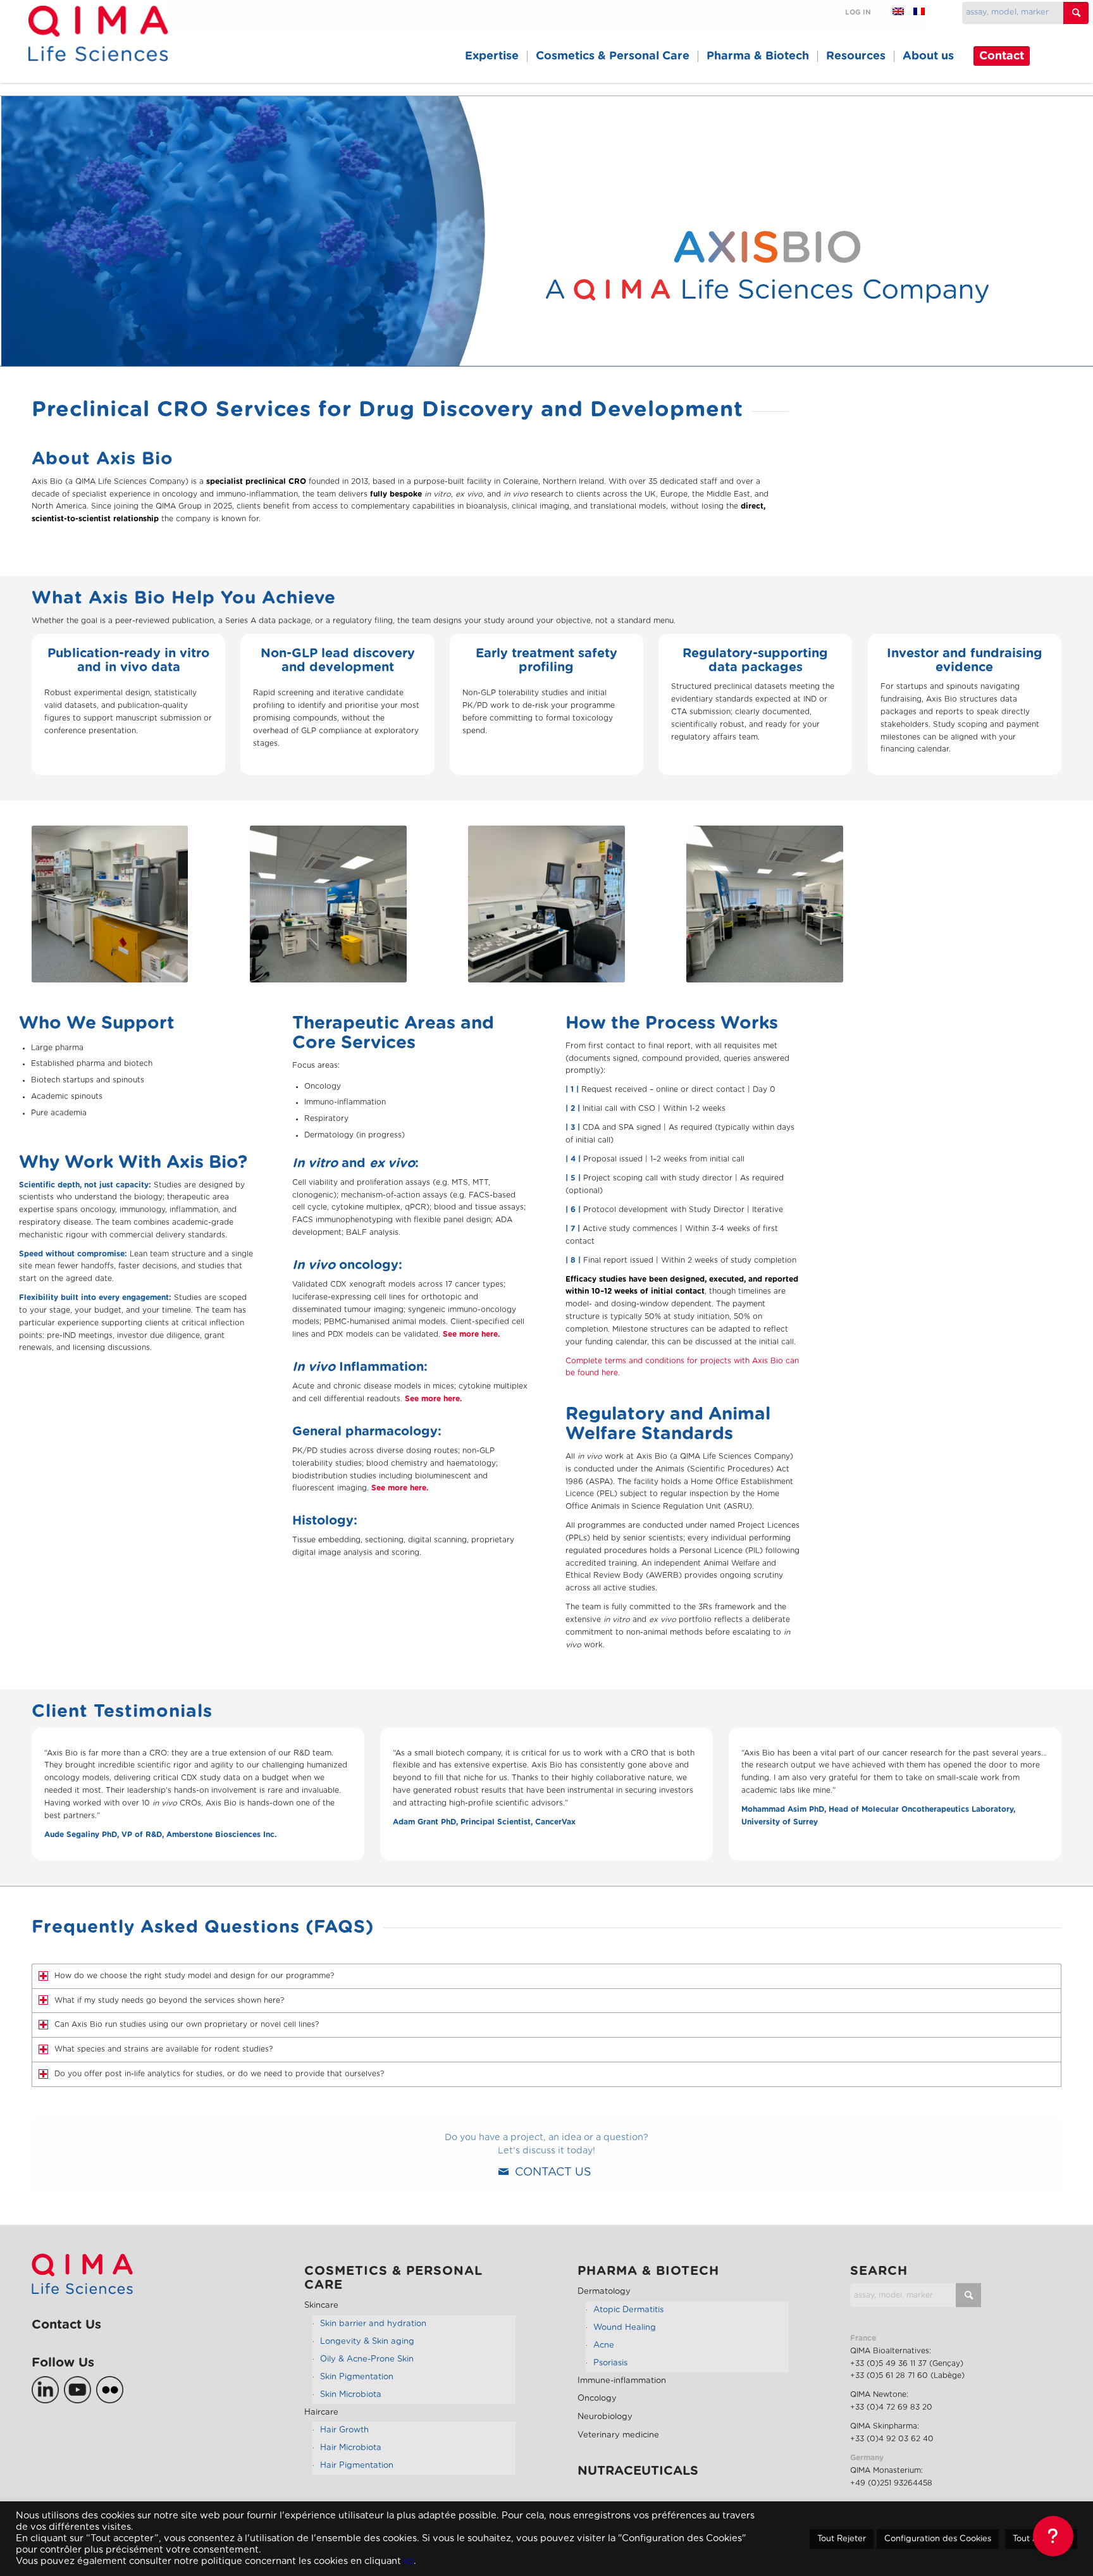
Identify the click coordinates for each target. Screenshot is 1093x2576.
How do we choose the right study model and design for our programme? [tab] (194, 1976)
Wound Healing (625, 2328)
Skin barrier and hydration (373, 2324)
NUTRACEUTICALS (638, 2471)
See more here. (471, 1334)
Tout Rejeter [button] (842, 2539)
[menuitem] (492, 56)
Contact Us (66, 2325)
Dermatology (604, 2292)
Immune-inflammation (622, 2381)
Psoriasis (610, 2363)
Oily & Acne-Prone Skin (367, 2359)
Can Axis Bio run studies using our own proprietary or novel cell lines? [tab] (187, 2024)
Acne (604, 2345)
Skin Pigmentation (357, 2377)
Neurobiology (605, 2417)
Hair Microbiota (351, 2448)
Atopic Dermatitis (628, 2310)
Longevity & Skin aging (367, 2342)
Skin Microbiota (351, 2395)
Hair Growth (344, 2430)
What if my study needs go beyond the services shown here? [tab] (169, 2000)
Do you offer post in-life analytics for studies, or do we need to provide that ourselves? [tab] (219, 2074)
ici (409, 2561)
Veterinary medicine (618, 2435)
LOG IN (858, 12)
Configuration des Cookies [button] (938, 2539)
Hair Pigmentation (357, 2466)
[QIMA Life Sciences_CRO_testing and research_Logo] (98, 48)
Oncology (597, 2399)
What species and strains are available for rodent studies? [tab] (164, 2049)
